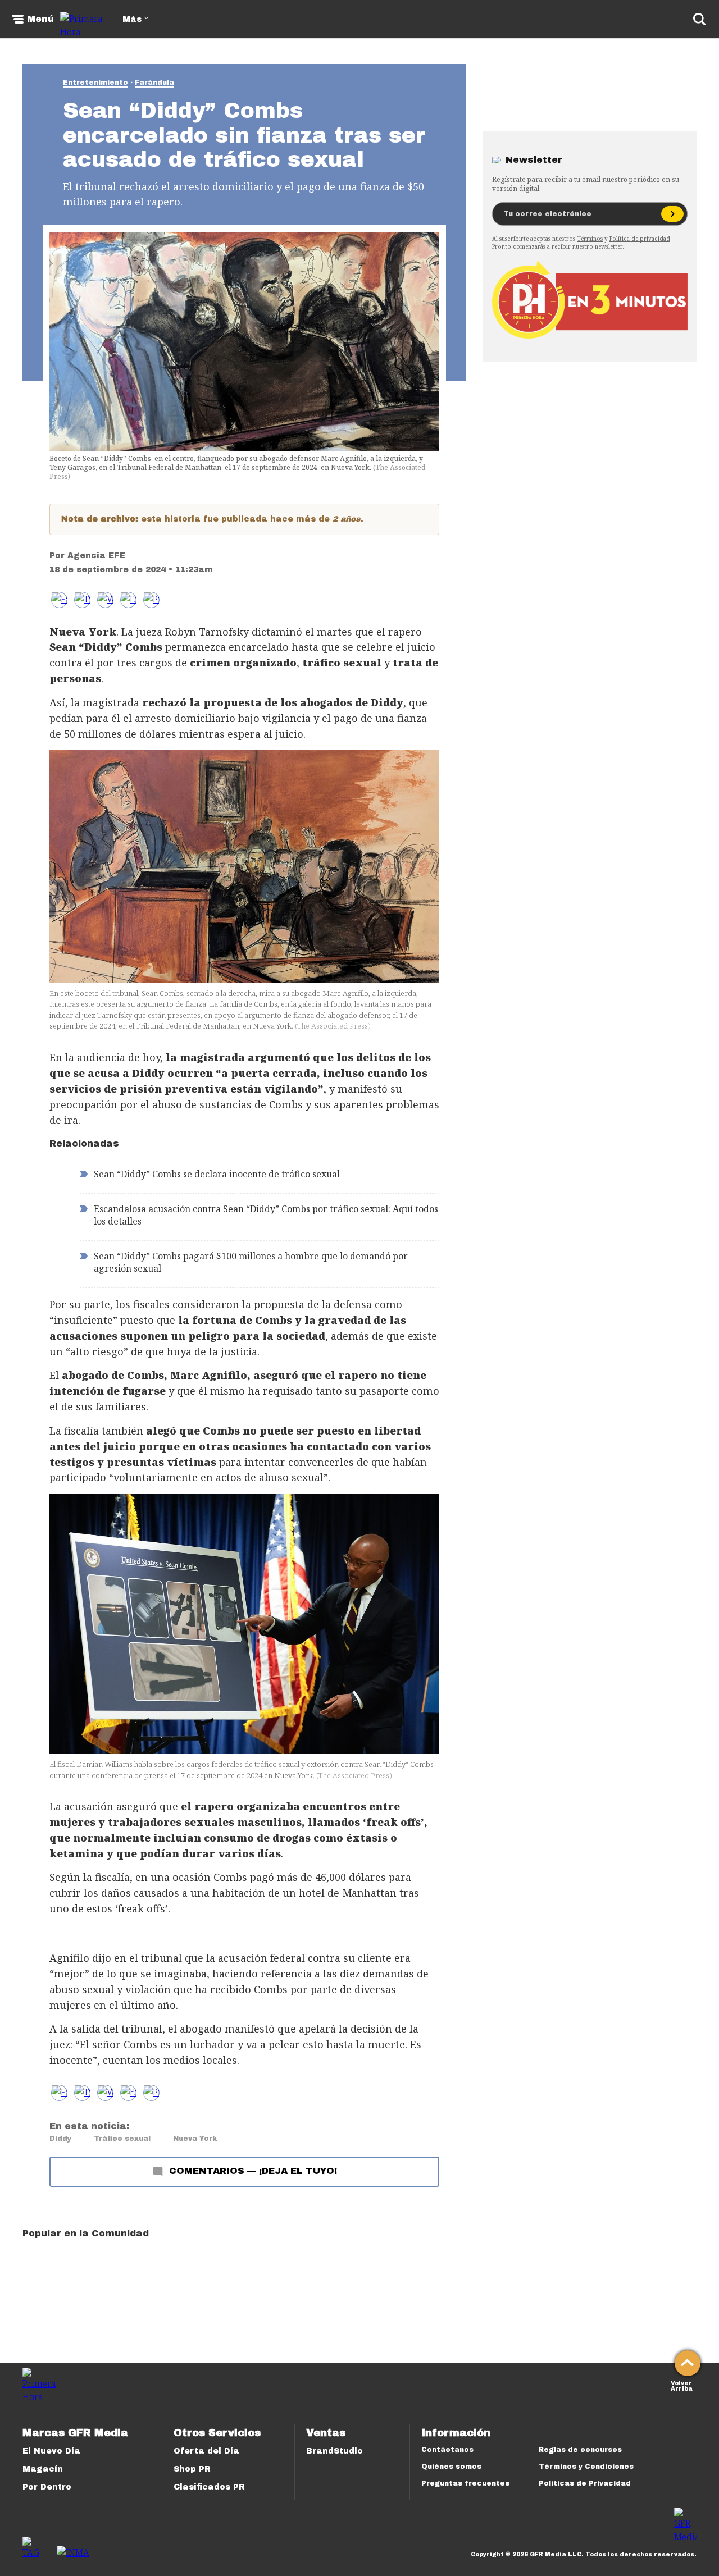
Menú (40, 19)
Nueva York (195, 2139)
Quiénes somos (451, 2467)
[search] (699, 19)
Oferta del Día (206, 2451)
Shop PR (192, 2469)
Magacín (43, 2469)
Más (132, 19)
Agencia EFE (96, 556)
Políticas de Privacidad (585, 2483)
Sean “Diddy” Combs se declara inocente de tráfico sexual (217, 1174)
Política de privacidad (640, 239)
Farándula (154, 83)
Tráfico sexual (122, 2139)
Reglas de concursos (580, 2450)
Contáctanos (447, 2450)
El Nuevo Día (51, 2451)
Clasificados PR (209, 2487)
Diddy (60, 2139)
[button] (82, 600)
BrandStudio (335, 2451)
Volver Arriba (682, 2385)
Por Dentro (47, 2487)
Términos (590, 239)
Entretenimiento (95, 83)
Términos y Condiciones (586, 2467)
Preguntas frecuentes (465, 2483)
